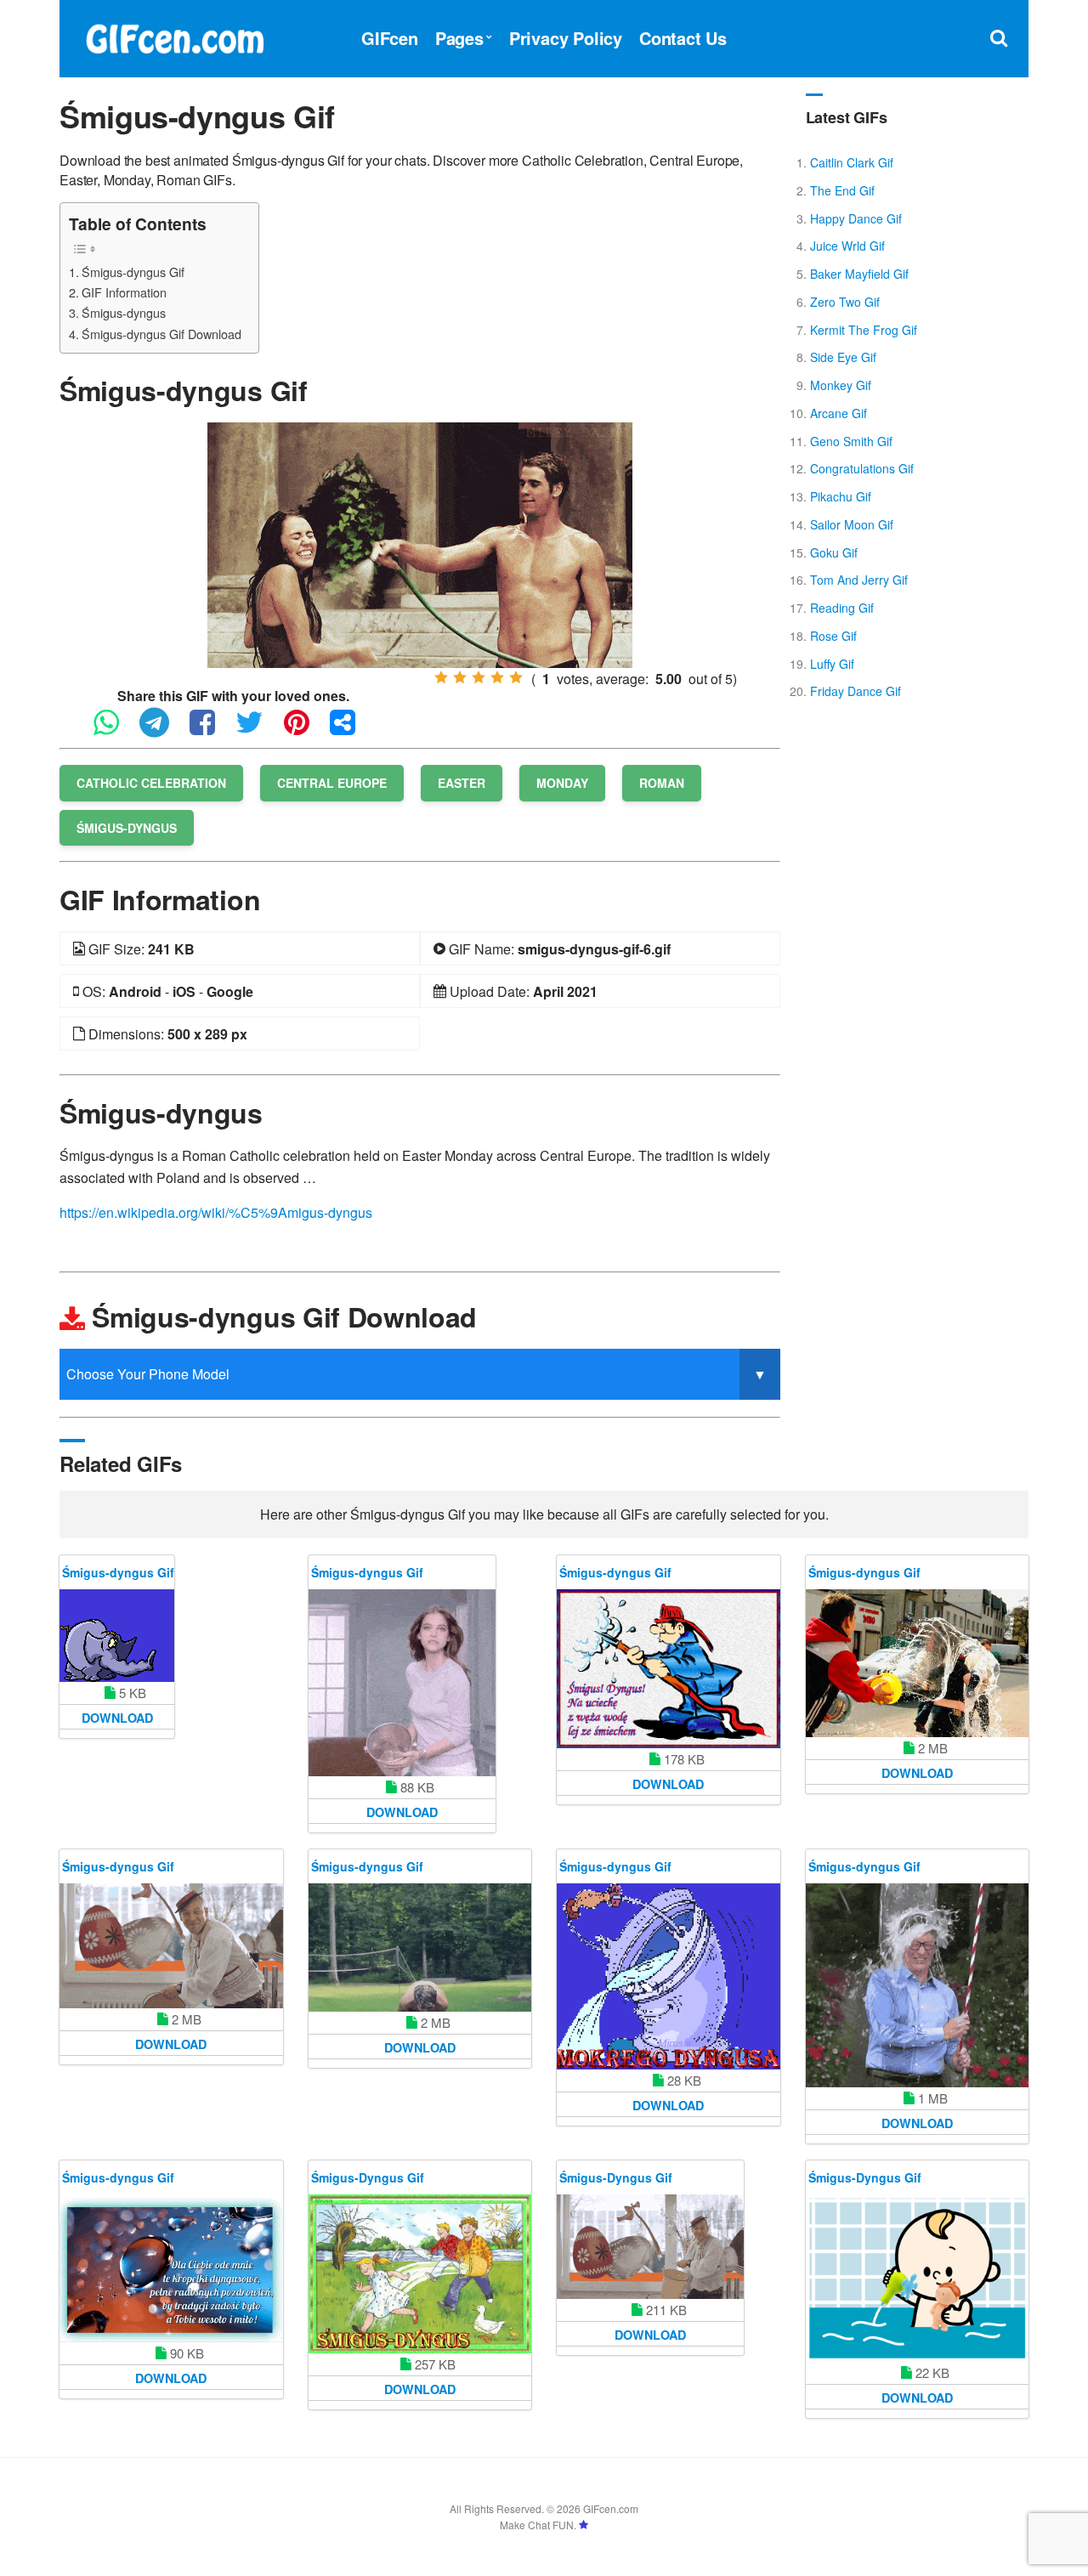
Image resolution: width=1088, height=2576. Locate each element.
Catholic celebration (151, 783)
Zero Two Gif (845, 302)
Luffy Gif (832, 664)
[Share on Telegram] (163, 730)
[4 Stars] (497, 677)
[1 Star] (441, 677)
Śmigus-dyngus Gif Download (161, 334)
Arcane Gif (839, 413)
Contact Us (683, 38)
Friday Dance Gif (856, 691)
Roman (662, 783)
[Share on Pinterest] (305, 730)
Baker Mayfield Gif (859, 274)
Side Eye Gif (843, 357)
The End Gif (842, 190)
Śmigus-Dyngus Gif (368, 2177)
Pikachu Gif (841, 496)
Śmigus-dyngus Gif (133, 272)
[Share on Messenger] (351, 730)
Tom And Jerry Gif (859, 580)
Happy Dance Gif (856, 218)
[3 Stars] (479, 677)
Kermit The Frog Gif (864, 330)
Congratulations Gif (862, 468)
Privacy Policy (566, 38)
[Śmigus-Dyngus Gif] (420, 2274)
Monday (562, 783)
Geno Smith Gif (851, 441)
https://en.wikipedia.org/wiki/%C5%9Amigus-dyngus (216, 1212)
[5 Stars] (516, 677)
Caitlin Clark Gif (852, 162)
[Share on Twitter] (258, 730)
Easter (462, 783)
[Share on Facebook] (211, 730)
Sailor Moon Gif (852, 524)
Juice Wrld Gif (847, 246)
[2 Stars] (460, 677)
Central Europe (332, 783)
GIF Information (124, 292)
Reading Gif (842, 608)
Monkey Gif (841, 385)
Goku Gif (834, 552)
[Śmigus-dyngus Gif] (420, 544)
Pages (459, 38)
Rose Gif (833, 636)
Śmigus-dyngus (124, 312)
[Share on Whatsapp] (115, 730)
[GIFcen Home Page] (174, 36)
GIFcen (390, 38)
